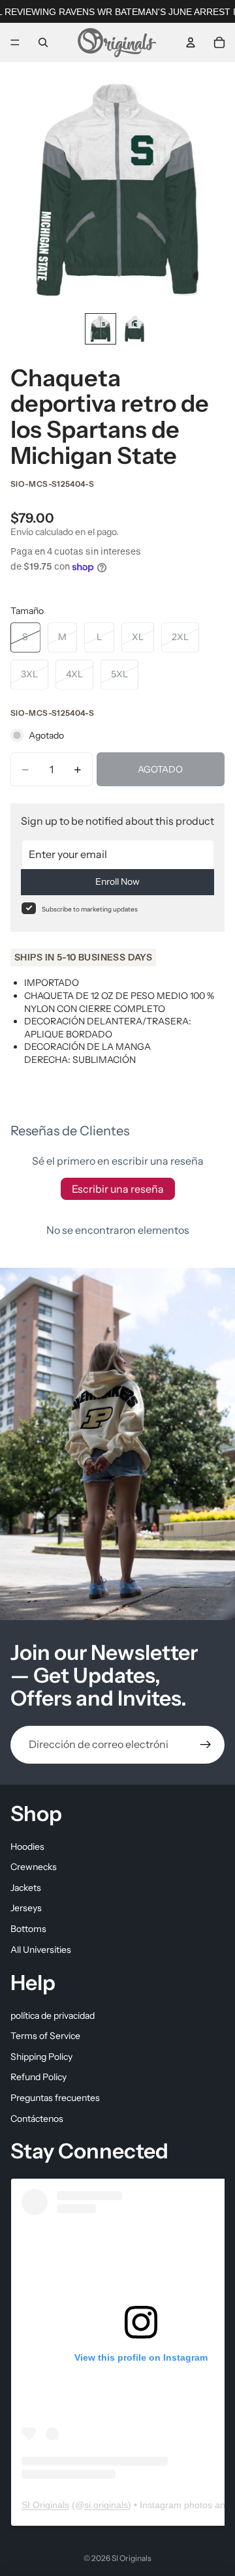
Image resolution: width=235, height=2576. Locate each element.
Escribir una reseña (118, 1189)
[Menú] (15, 42)
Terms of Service (45, 2036)
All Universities (41, 1949)
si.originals (106, 2504)
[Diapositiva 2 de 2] (134, 329)
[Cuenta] (191, 42)
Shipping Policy (41, 2056)
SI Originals (45, 2504)
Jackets (26, 1887)
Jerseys (26, 1908)
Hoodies (27, 1846)
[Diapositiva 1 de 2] (101, 329)
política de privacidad (53, 2015)
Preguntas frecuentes (55, 2098)
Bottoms (28, 1928)
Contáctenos (37, 2118)
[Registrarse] (206, 1745)
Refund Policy (39, 2077)
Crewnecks (34, 1867)
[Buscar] (43, 42)
